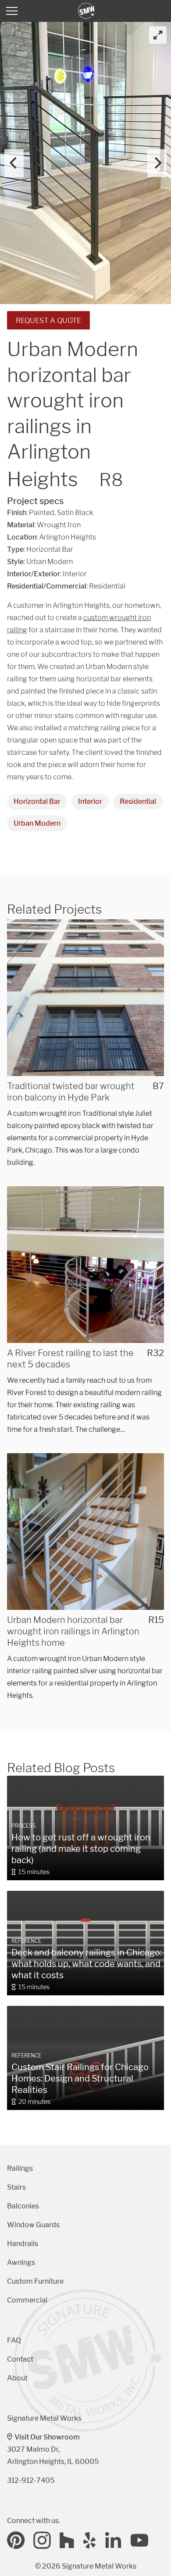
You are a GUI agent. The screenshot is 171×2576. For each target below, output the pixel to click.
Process (24, 1826)
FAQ (14, 2340)
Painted (42, 513)
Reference (26, 1941)
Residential (138, 801)
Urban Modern (37, 823)
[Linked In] (114, 2540)
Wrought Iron (59, 525)
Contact (20, 2359)
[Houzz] (67, 2540)
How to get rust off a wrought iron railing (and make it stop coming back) (81, 1849)
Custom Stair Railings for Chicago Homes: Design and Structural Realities (80, 2078)
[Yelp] (90, 2540)
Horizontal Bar (37, 801)
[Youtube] (139, 2540)
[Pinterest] (16, 2540)
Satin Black (75, 513)
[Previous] (14, 163)
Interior (90, 801)
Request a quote (48, 320)
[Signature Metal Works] (87, 11)
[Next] (157, 163)
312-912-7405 (31, 2480)
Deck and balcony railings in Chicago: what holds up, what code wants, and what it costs (87, 1964)
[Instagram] (42, 2540)
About (17, 2378)
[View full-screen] (158, 35)
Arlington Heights (68, 537)
